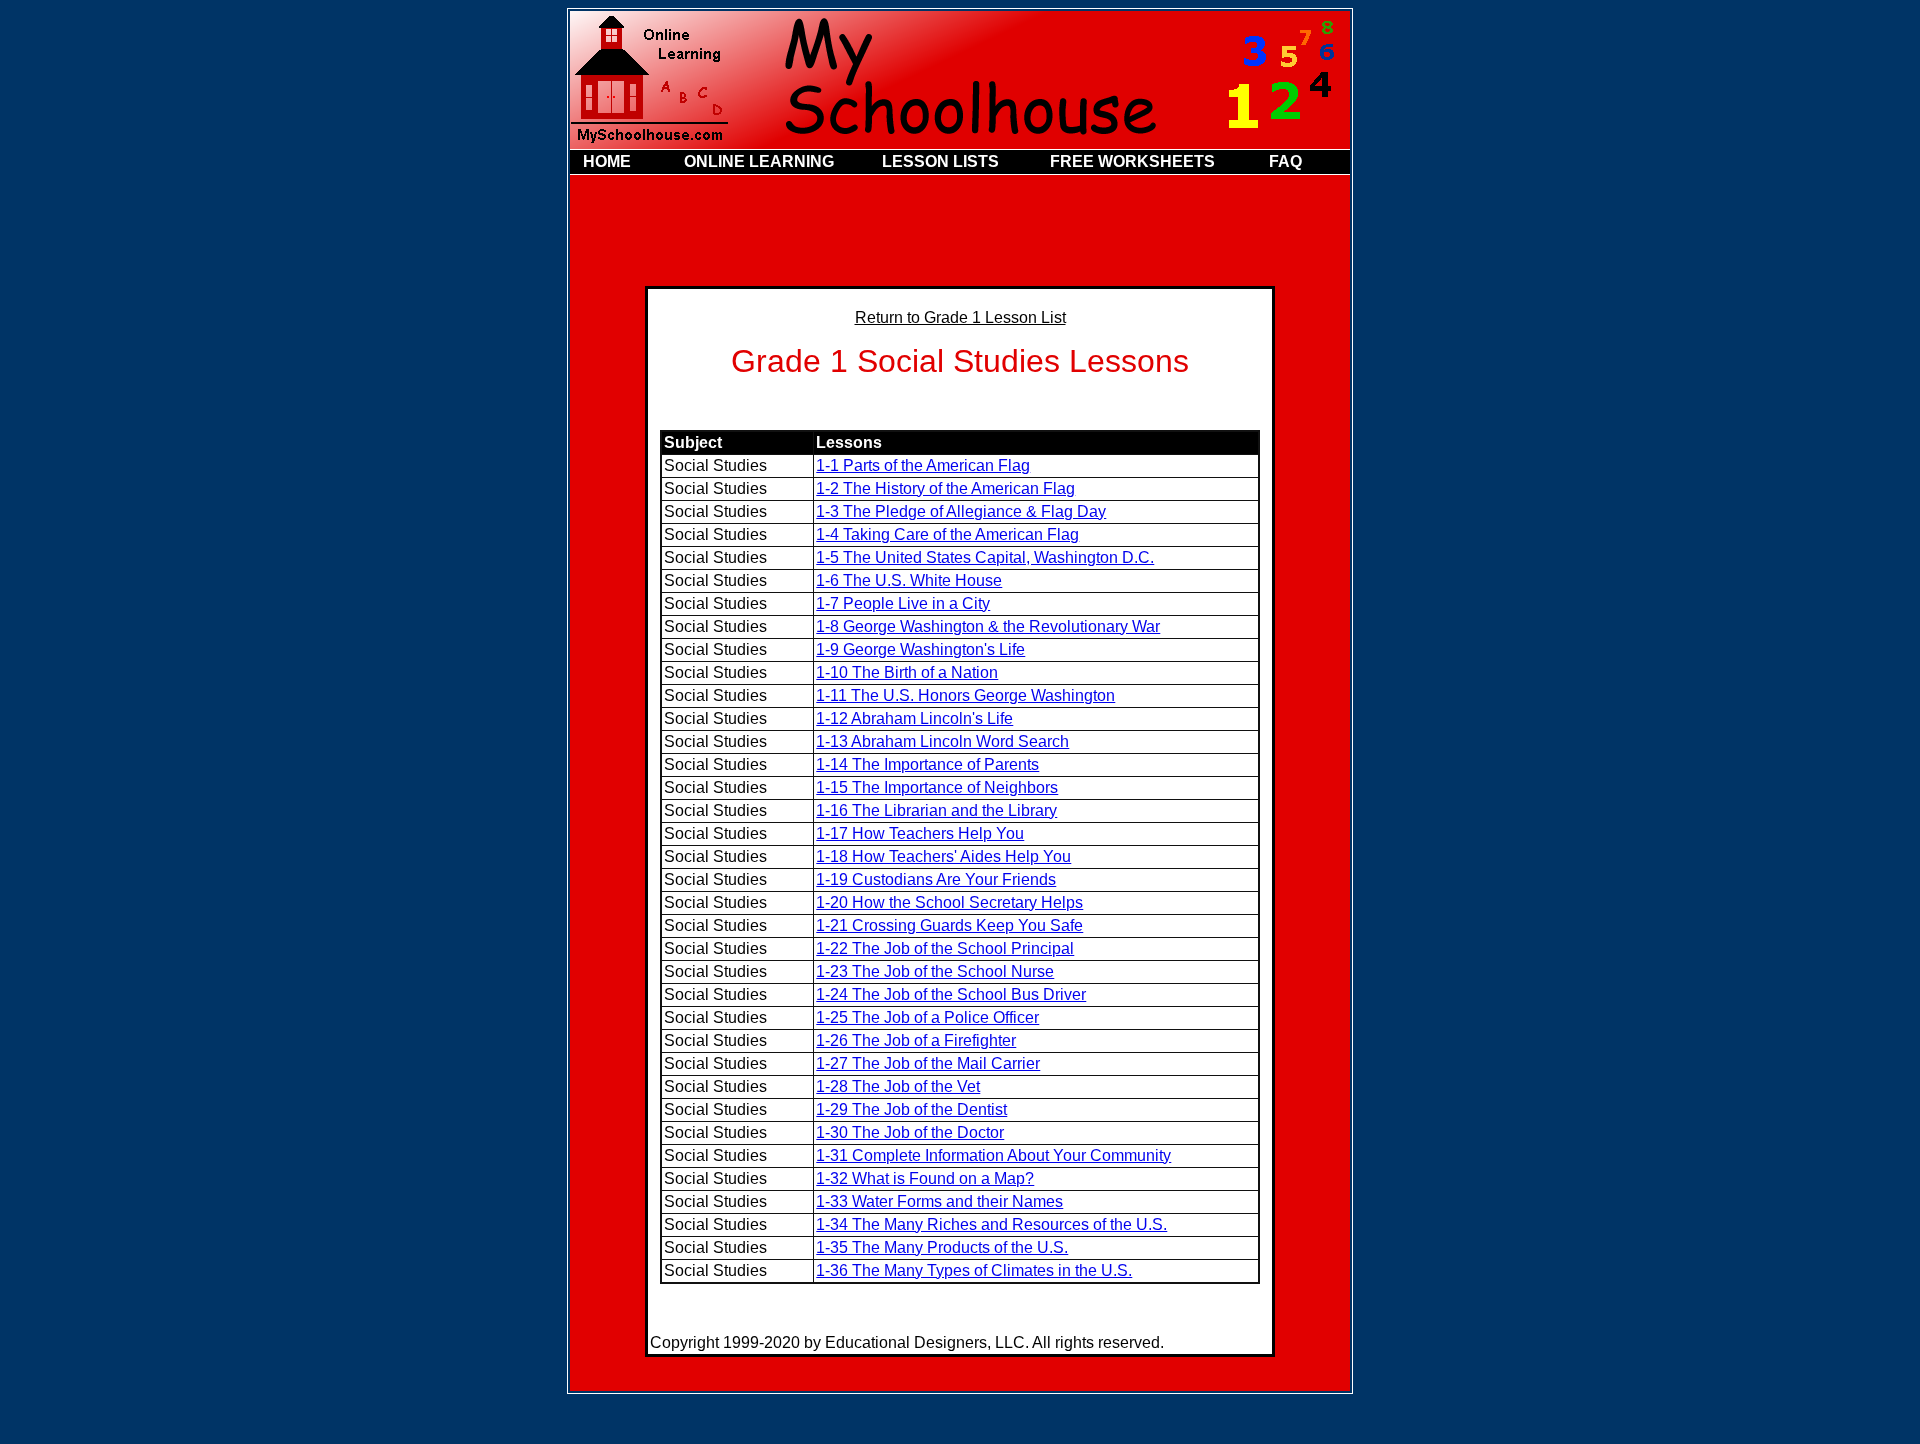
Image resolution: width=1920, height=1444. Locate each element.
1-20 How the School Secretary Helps (949, 902)
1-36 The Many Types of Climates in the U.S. (974, 1270)
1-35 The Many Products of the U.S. (942, 1247)
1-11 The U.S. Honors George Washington (965, 695)
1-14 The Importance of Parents (927, 764)
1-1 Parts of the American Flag (923, 465)
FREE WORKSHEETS (1132, 161)
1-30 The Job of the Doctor (910, 1132)
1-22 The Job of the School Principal (945, 948)
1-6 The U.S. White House (909, 580)
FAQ (1285, 161)
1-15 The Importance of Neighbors (937, 787)
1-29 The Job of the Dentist (911, 1109)
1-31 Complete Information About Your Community (993, 1155)
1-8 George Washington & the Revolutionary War (988, 626)
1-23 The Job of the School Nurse (935, 971)
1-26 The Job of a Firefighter (916, 1040)
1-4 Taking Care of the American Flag (947, 534)
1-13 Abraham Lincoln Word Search (942, 741)
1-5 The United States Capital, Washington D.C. (985, 557)
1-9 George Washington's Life (920, 649)
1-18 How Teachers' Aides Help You (943, 856)
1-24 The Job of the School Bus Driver (951, 994)
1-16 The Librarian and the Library (936, 810)
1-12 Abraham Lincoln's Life (914, 718)
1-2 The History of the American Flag (945, 488)
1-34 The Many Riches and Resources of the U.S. (991, 1224)
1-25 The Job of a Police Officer (927, 1017)
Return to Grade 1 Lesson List (960, 317)
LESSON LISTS (940, 161)
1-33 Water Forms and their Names (939, 1201)
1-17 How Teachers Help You (920, 833)
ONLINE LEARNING (759, 161)
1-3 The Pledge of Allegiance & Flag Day (961, 511)
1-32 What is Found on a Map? (925, 1178)
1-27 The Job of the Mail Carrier (928, 1063)
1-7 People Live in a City (903, 603)
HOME (607, 161)
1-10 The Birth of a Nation (907, 672)
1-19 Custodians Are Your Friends (936, 879)
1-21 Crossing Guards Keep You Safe (949, 925)
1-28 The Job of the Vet (898, 1086)
